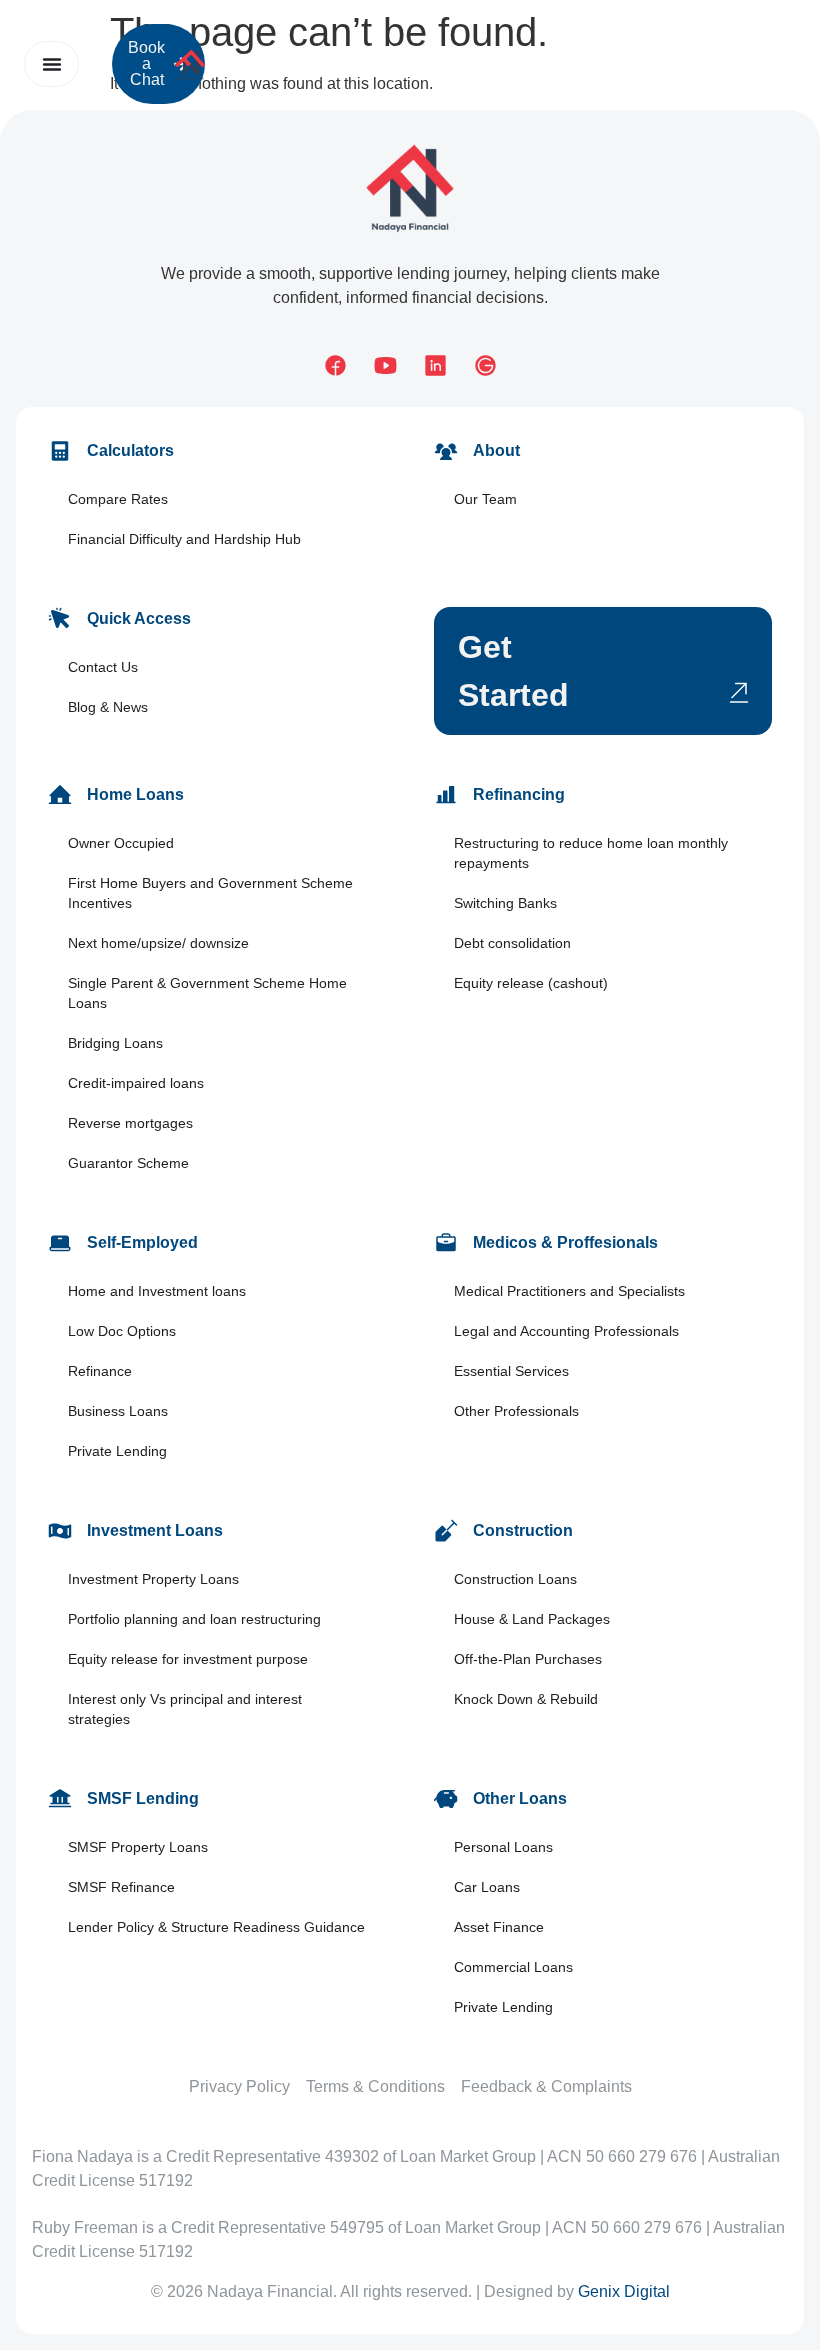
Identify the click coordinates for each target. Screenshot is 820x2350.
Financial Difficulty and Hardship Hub (184, 539)
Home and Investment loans (157, 1291)
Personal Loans (503, 1847)
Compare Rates (118, 499)
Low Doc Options (122, 1331)
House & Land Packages (532, 1619)
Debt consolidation (512, 943)
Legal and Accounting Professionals (566, 1331)
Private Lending (117, 1451)
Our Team (485, 499)
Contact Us (103, 667)
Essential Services (511, 1371)
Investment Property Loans (153, 1579)
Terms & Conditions (375, 2086)
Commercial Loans (513, 1967)
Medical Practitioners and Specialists (569, 1291)
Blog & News (108, 707)
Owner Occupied (121, 843)
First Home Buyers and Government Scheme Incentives (210, 893)
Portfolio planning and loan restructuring (194, 1619)
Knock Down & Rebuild (526, 1699)
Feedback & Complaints (546, 2086)
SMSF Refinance (121, 1887)
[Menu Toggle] (52, 64)
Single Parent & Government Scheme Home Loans (207, 993)
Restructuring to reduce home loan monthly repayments (591, 853)
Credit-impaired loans (136, 1083)
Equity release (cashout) (531, 983)
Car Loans (487, 1887)
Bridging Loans (115, 1043)
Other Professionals (516, 1411)
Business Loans (118, 1411)
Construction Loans (515, 1579)
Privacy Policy (239, 2086)
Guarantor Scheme (128, 1163)
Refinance (100, 1371)
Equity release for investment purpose (188, 1659)
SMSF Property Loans (138, 1847)
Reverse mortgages (130, 1123)
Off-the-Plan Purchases (528, 1659)
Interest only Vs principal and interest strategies (185, 1709)
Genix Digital (624, 2291)
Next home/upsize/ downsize (158, 943)
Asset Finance (499, 1927)
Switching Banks (505, 903)
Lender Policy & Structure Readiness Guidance (216, 1927)
